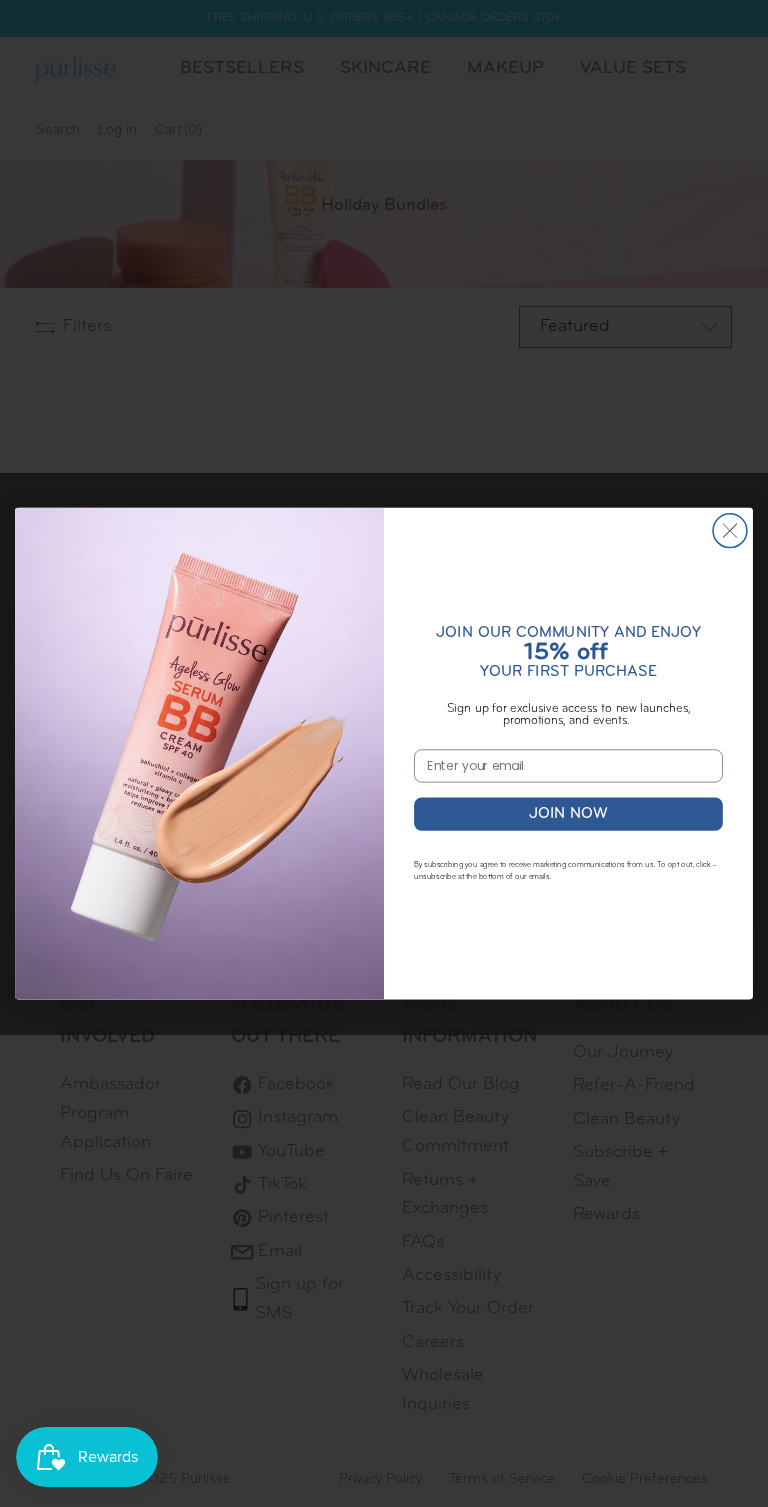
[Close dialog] (730, 531)
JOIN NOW (569, 813)
